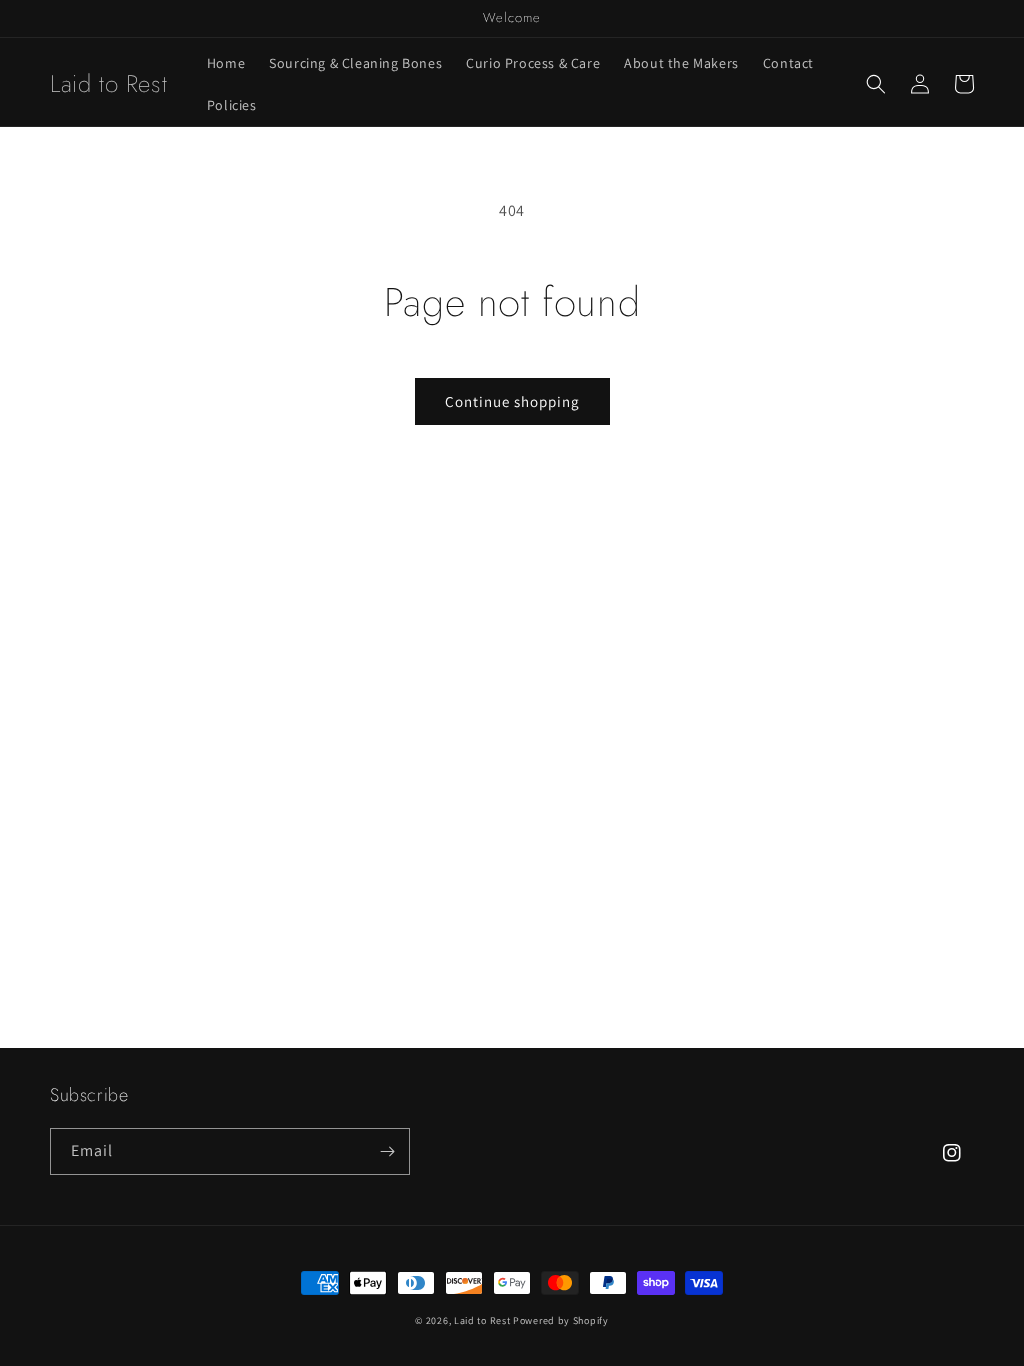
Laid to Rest (482, 1320)
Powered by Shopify (561, 1320)
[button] (876, 84)
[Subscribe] (387, 1151)
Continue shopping (512, 401)
